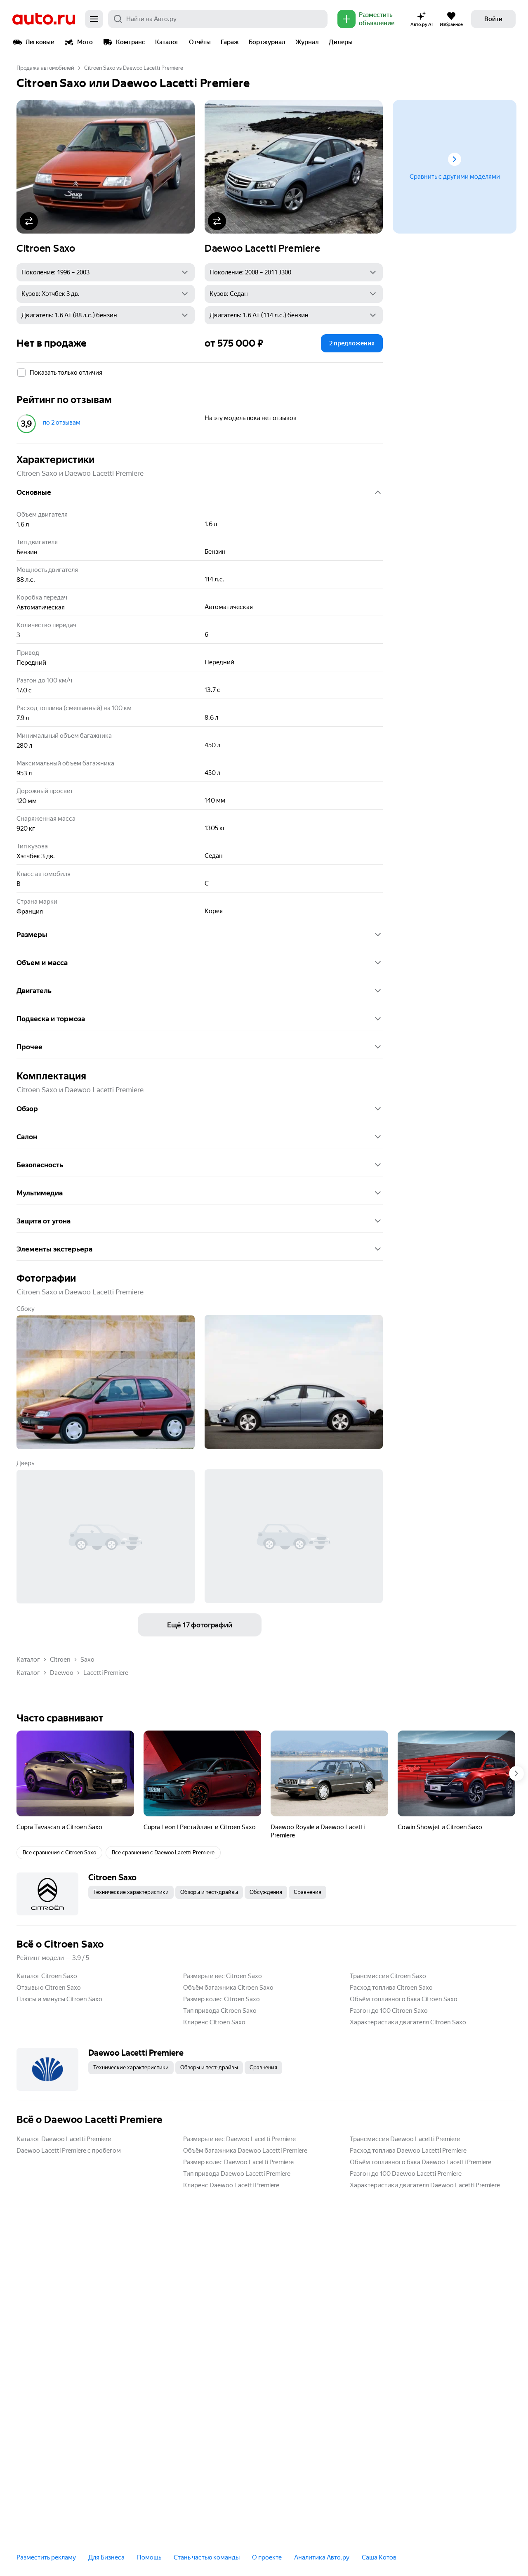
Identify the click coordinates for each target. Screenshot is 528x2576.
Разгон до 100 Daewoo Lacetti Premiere (406, 2174)
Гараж (230, 42)
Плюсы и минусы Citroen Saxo (59, 1999)
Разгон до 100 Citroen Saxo (389, 2011)
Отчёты (200, 42)
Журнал (307, 42)
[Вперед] (516, 1773)
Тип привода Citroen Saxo (220, 2011)
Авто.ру (44, 19)
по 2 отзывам (62, 423)
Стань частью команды (207, 2557)
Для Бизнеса (106, 2557)
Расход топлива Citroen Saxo (391, 1988)
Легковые (40, 42)
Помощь (149, 2557)
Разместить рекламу (46, 2557)
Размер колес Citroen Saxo (222, 1999)
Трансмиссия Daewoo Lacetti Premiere (405, 2139)
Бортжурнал (267, 42)
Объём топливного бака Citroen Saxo (404, 1999)
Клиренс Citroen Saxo (214, 2022)
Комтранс (131, 42)
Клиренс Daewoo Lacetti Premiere (231, 2185)
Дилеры (341, 42)
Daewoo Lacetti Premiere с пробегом (69, 2151)
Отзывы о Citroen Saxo (49, 1988)
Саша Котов (379, 2557)
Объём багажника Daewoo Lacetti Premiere (245, 2151)
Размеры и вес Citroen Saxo (223, 1976)
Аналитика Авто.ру (322, 2557)
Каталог (167, 42)
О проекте (267, 2557)
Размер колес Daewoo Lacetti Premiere (238, 2162)
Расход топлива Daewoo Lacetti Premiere (408, 2151)
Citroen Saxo (46, 248)
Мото (85, 42)
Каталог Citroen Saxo (47, 1976)
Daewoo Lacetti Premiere (262, 248)
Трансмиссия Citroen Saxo (388, 1976)
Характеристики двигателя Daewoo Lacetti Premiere (425, 2185)
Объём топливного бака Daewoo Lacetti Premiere (421, 2162)
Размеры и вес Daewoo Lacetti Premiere (239, 2139)
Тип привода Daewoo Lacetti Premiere (237, 2174)
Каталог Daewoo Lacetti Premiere (64, 2139)
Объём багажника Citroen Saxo (228, 1988)
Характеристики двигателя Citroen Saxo (408, 2022)
